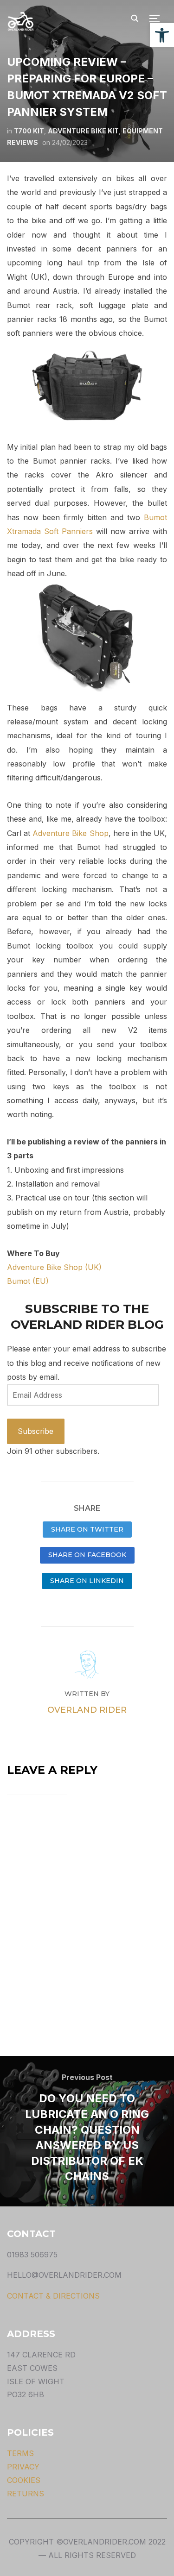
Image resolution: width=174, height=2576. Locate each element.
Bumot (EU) (28, 1281)
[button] (162, 35)
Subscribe (35, 1431)
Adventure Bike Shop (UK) (54, 1267)
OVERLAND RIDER (87, 1710)
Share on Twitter (87, 1529)
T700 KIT (29, 131)
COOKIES (24, 2480)
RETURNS (26, 2494)
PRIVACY (23, 2467)
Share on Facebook (87, 1555)
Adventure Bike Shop (70, 833)
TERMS (20, 2453)
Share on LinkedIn (87, 1581)
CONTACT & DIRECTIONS (53, 2296)
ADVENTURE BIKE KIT (83, 131)
